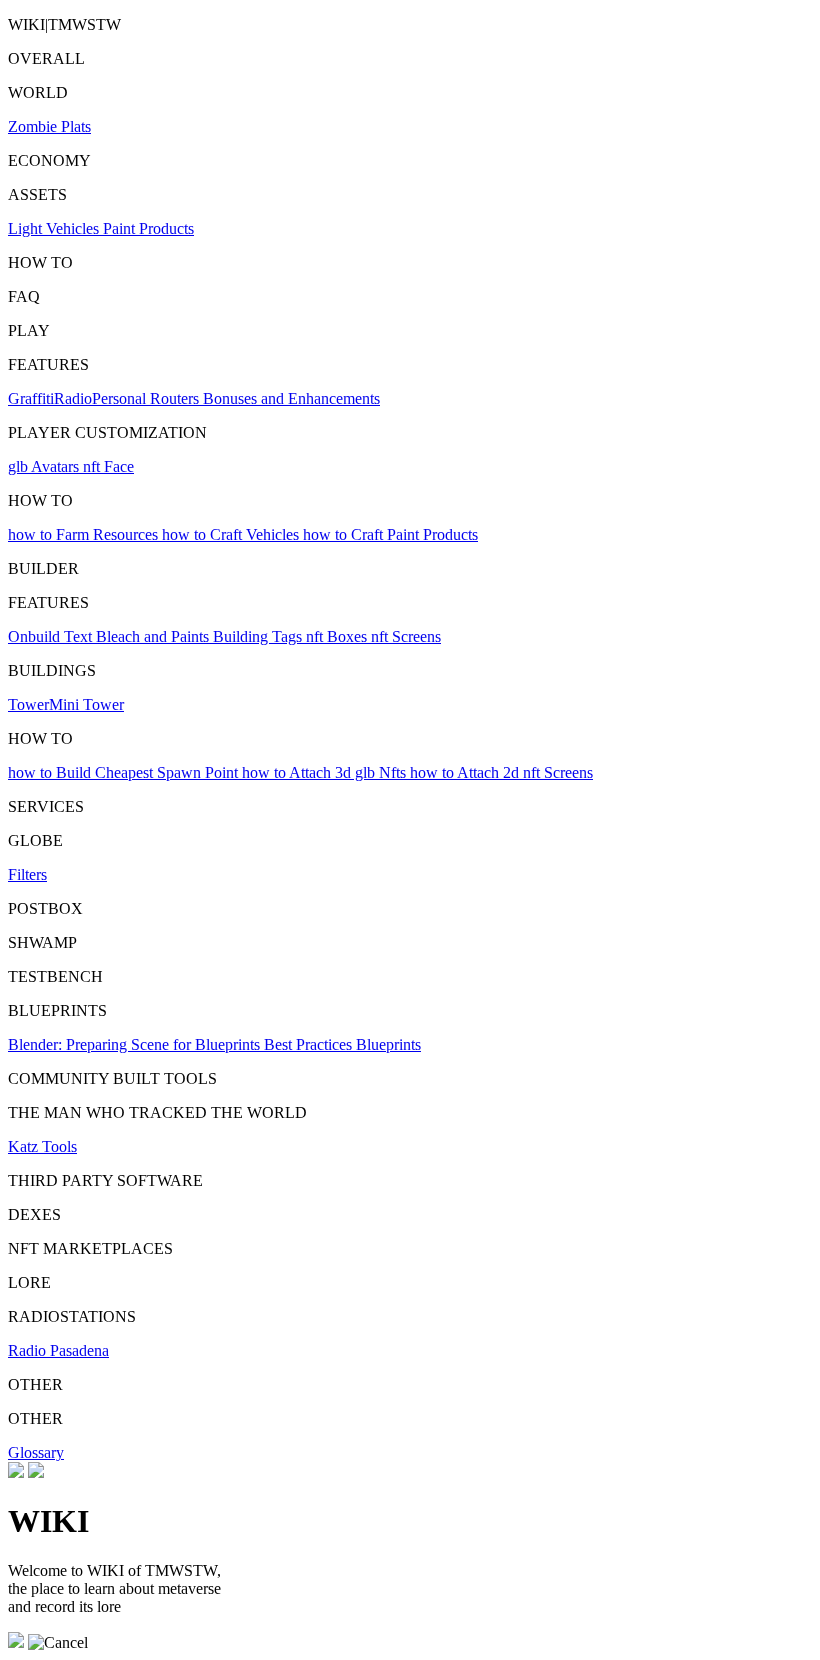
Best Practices (310, 1044)
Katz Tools (42, 1146)
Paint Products (148, 228)
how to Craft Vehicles (232, 534)
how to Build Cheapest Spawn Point (125, 772)
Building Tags (259, 636)
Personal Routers (147, 398)
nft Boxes (338, 636)
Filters (27, 874)
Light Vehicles (55, 228)
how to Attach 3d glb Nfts (326, 772)
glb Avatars (45, 466)
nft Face (108, 466)
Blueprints (388, 1044)
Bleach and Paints (154, 636)
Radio (73, 398)
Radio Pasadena (58, 1350)
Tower (28, 704)
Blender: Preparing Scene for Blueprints (136, 1044)
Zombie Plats (49, 126)
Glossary (36, 1452)
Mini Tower (86, 704)
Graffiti (31, 398)
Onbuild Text (52, 636)
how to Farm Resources (85, 534)
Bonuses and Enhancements (291, 398)
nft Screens (406, 636)
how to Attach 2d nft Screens (501, 772)
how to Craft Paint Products (390, 534)
